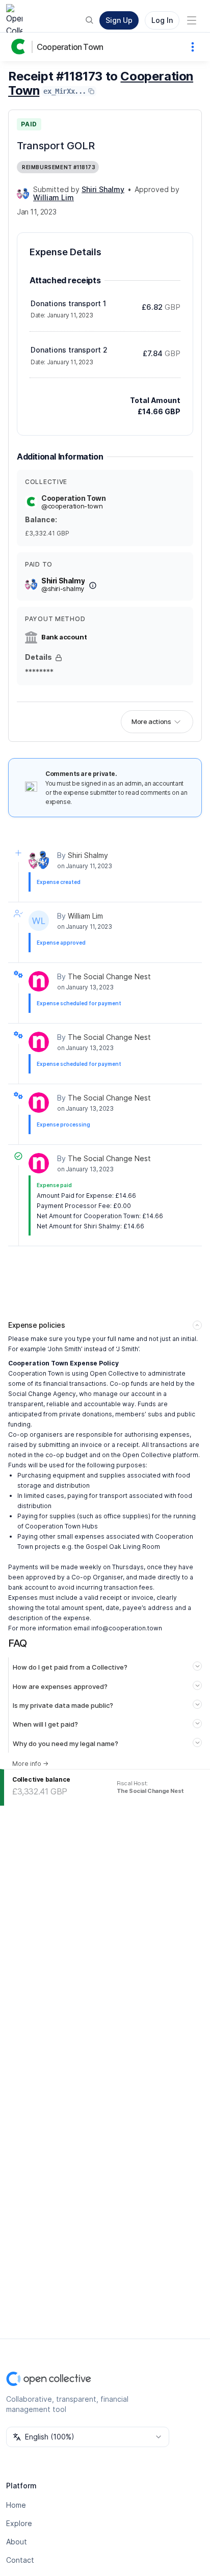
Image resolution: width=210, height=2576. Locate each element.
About (17, 2542)
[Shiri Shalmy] (23, 194)
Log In (162, 20)
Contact (20, 2560)
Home (16, 2505)
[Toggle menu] (192, 20)
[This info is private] (59, 658)
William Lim (85, 916)
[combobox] (88, 2437)
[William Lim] (39, 921)
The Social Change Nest (109, 976)
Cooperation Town (70, 47)
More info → (30, 1764)
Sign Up (119, 20)
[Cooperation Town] (20, 47)
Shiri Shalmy (88, 855)
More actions (151, 721)
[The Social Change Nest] (39, 981)
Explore (19, 2523)
